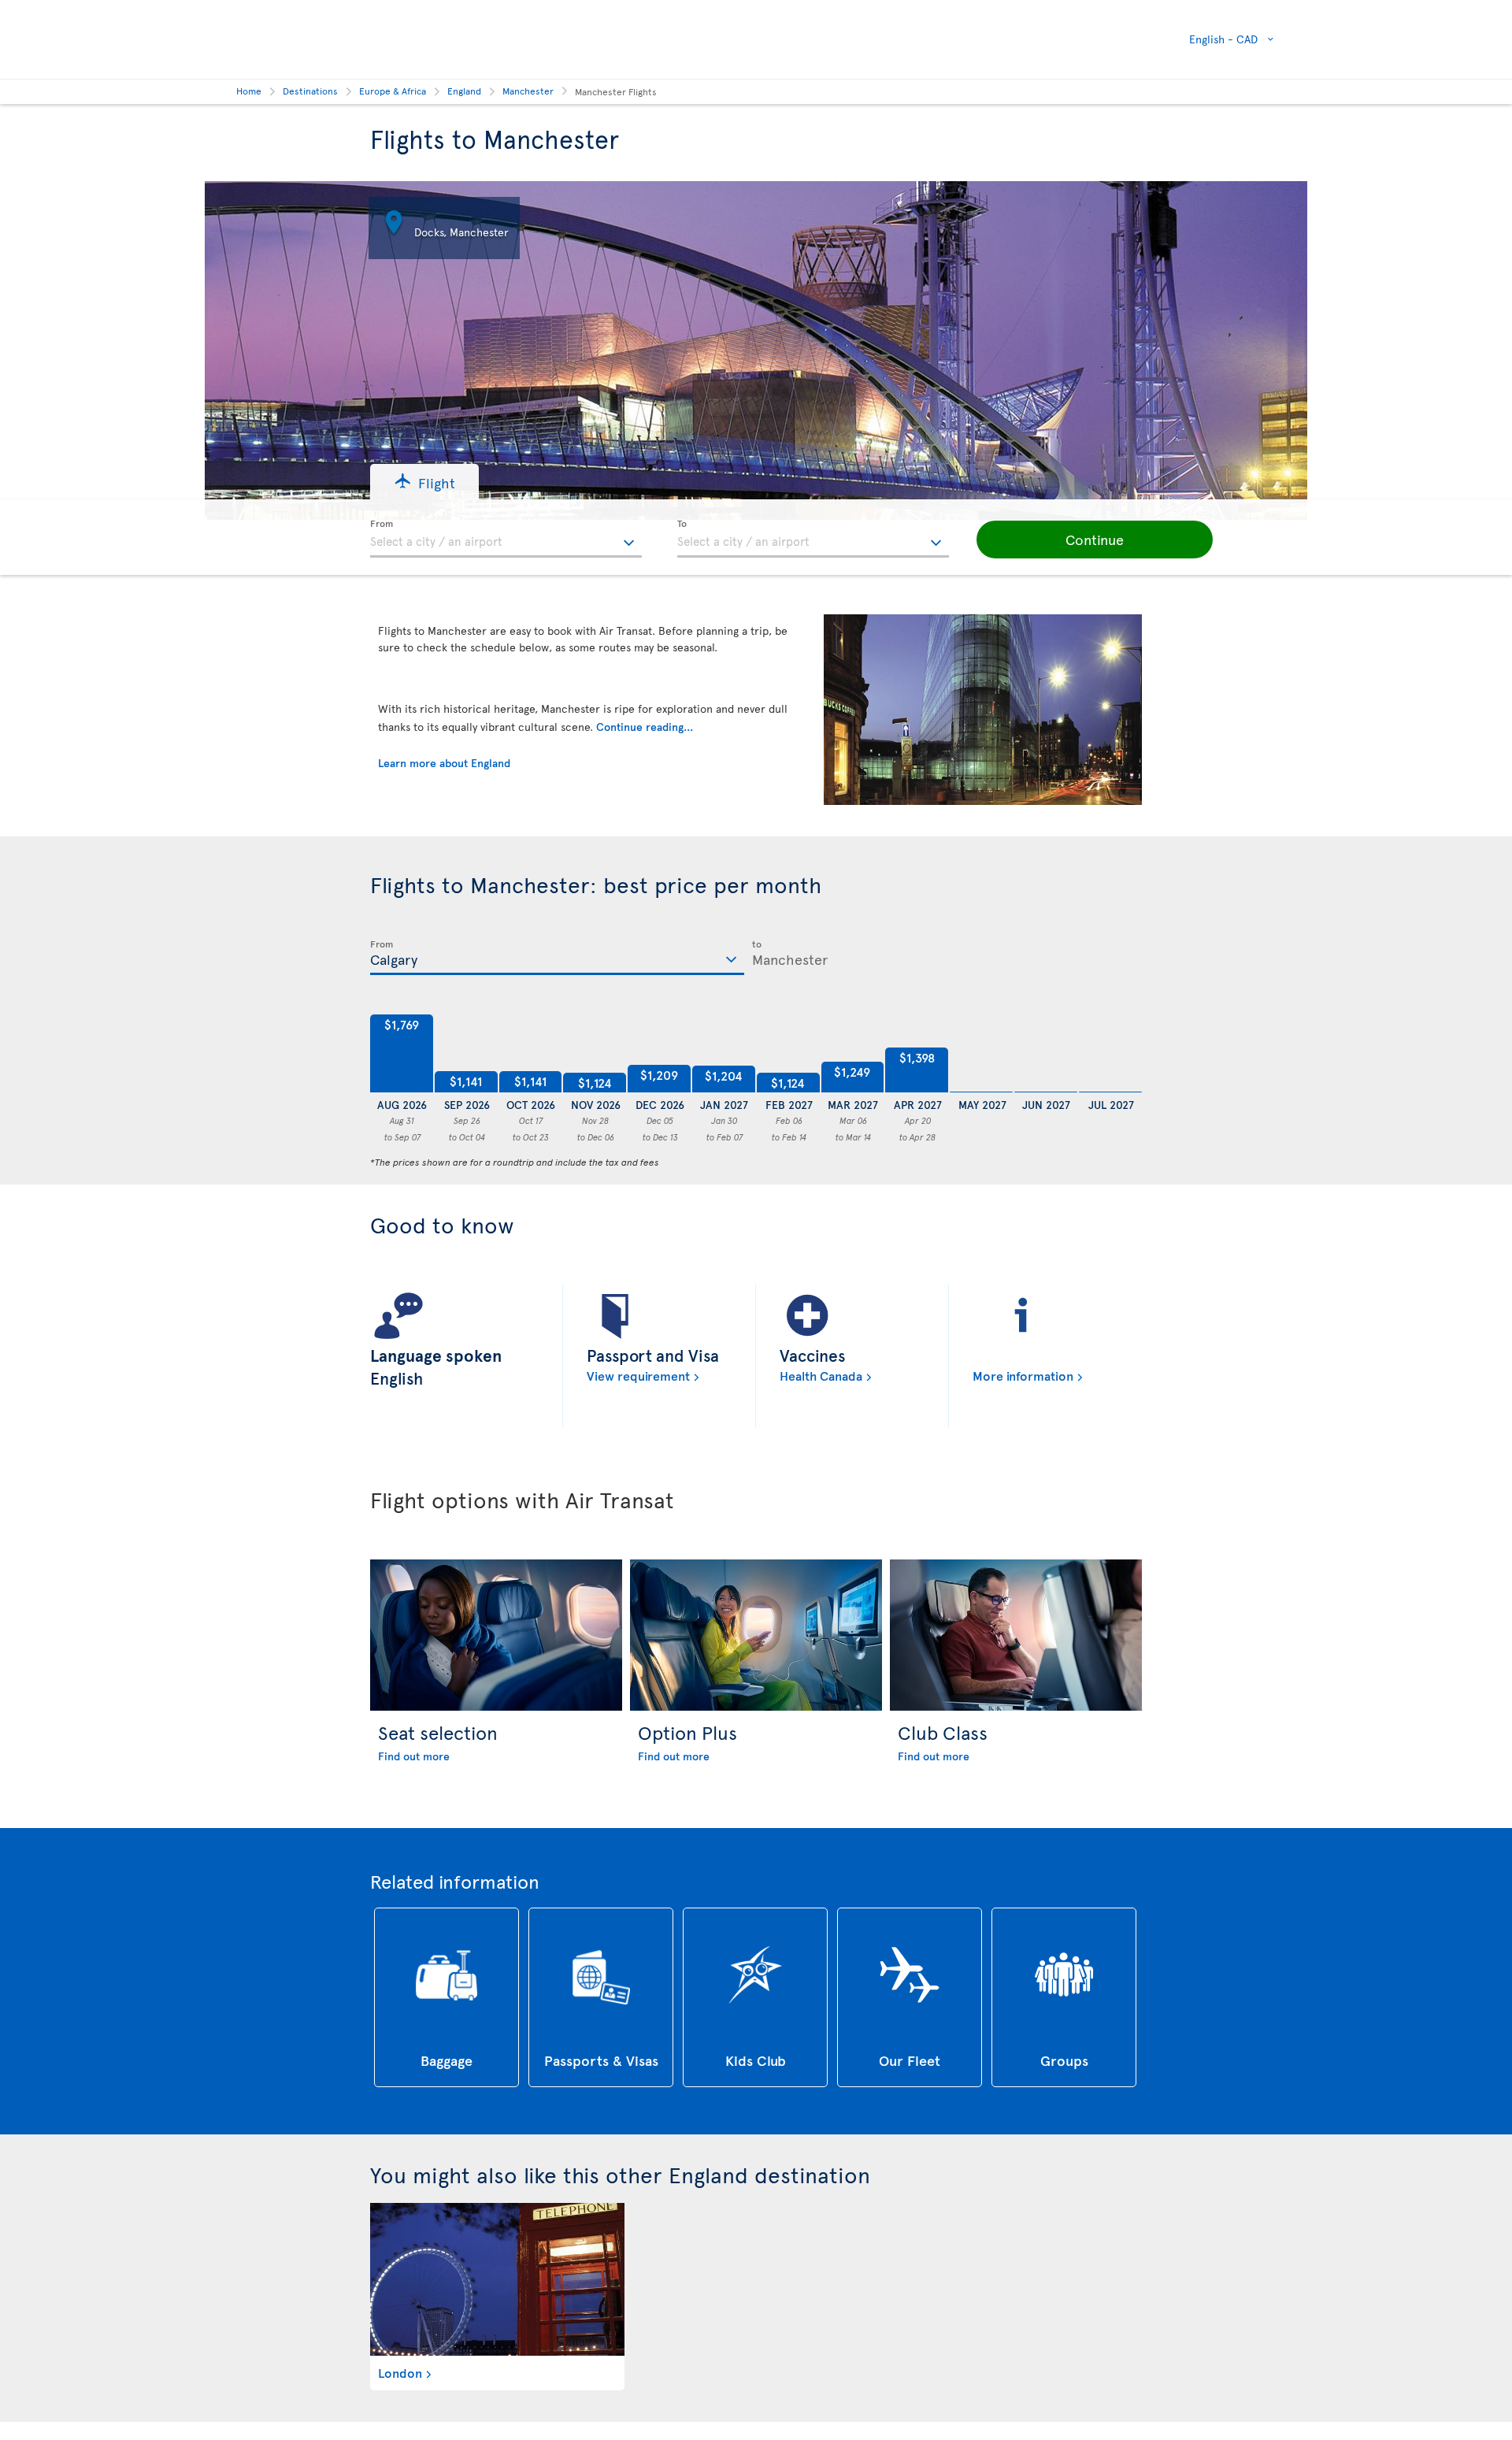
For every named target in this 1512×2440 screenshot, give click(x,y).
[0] (981, 1054)
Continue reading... (645, 727)
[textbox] (506, 539)
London (400, 2372)
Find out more (414, 1756)
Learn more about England (444, 763)
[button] (424, 482)
